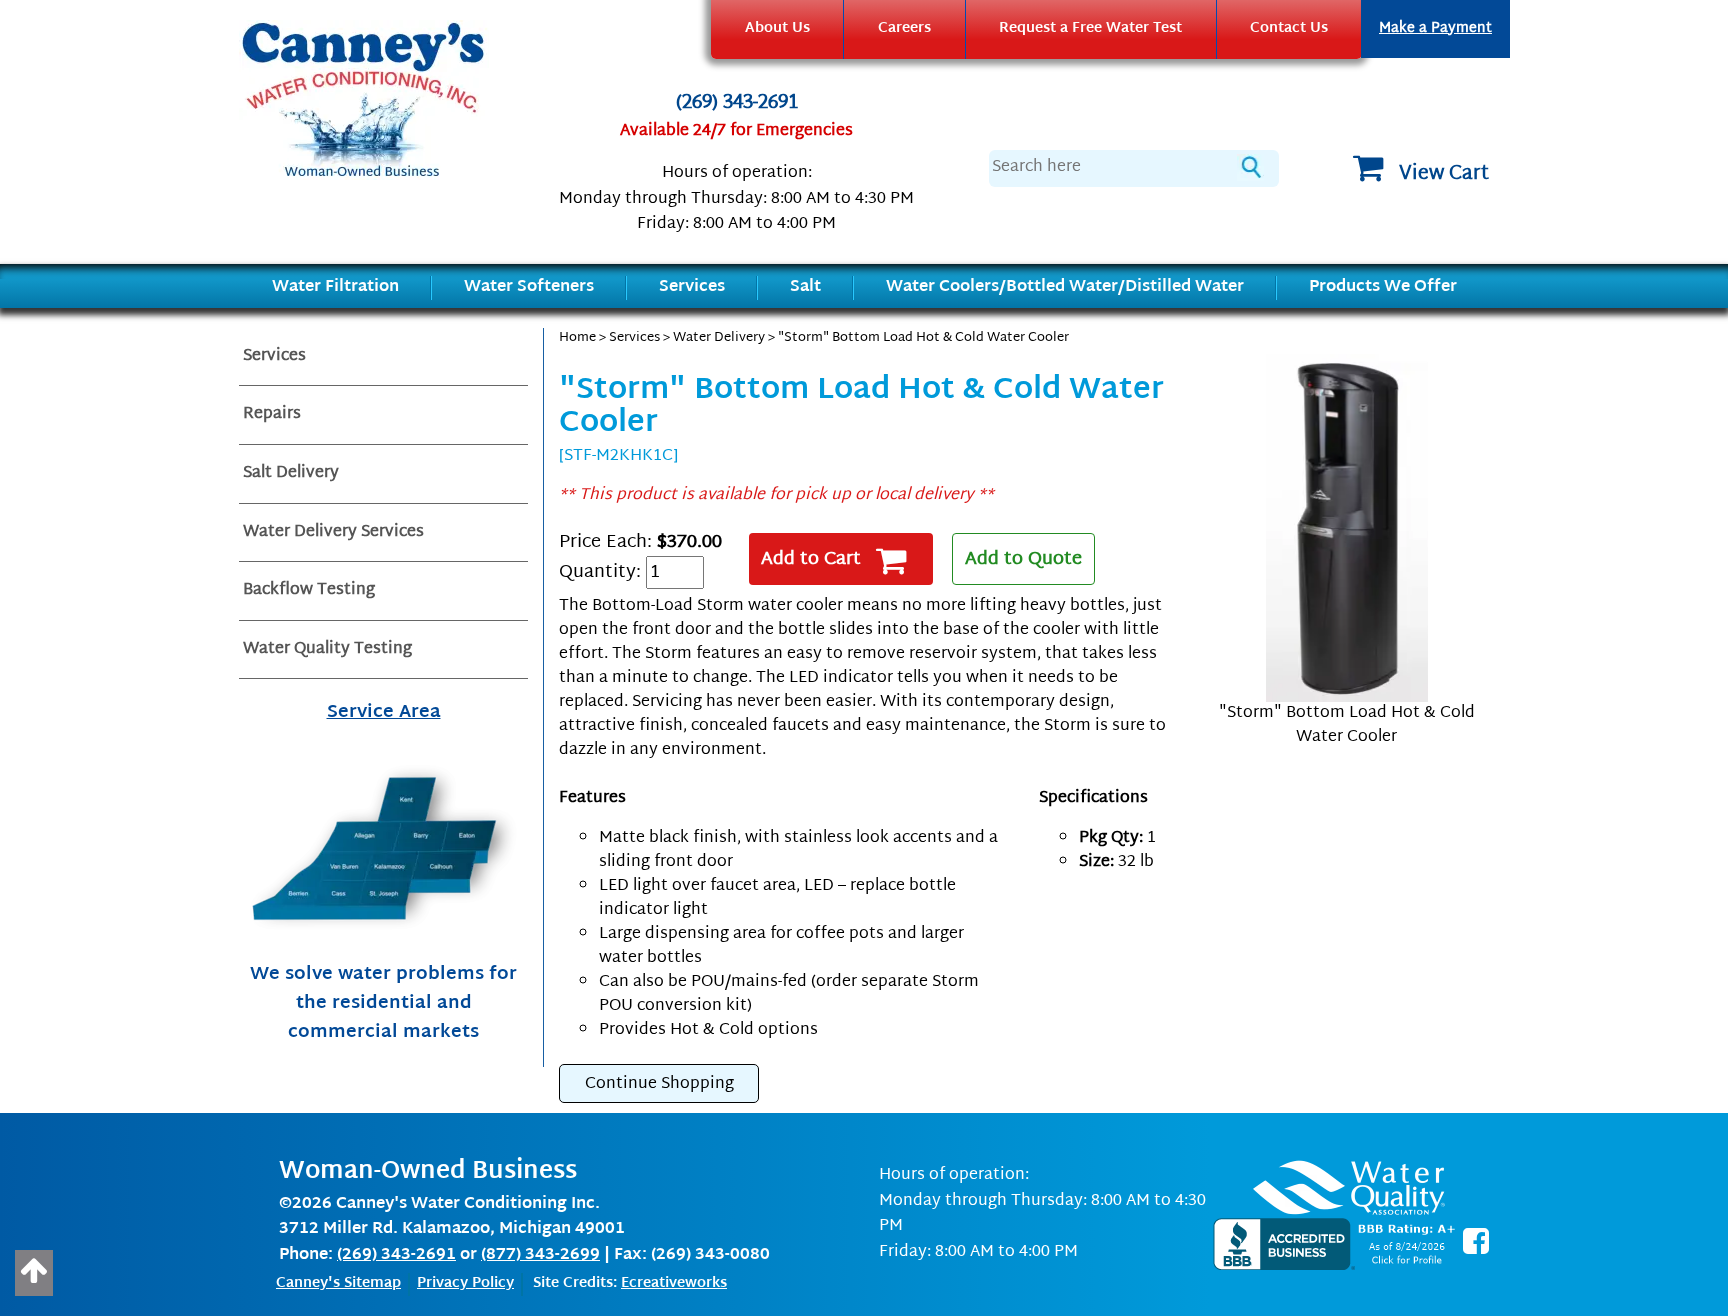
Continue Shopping (659, 1084)
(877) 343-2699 (540, 1255)
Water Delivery (719, 338)
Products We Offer (1383, 287)
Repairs (272, 414)
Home (577, 338)
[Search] (1248, 167)
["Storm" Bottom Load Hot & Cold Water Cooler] (1346, 528)
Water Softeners (529, 287)
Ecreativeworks (674, 1284)
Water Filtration (335, 287)
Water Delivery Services (333, 532)
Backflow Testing (309, 590)
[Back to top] (34, 1273)
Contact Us (1289, 29)
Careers (904, 29)
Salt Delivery (291, 473)
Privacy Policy (465, 1284)
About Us (777, 29)
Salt (805, 287)
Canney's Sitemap (338, 1284)
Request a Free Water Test (1090, 29)
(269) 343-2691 (737, 104)
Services (692, 287)
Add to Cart (811, 559)
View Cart (1444, 174)
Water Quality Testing (327, 649)
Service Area (384, 713)
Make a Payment (1435, 28)
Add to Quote (1023, 559)
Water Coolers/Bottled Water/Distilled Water (1065, 287)
